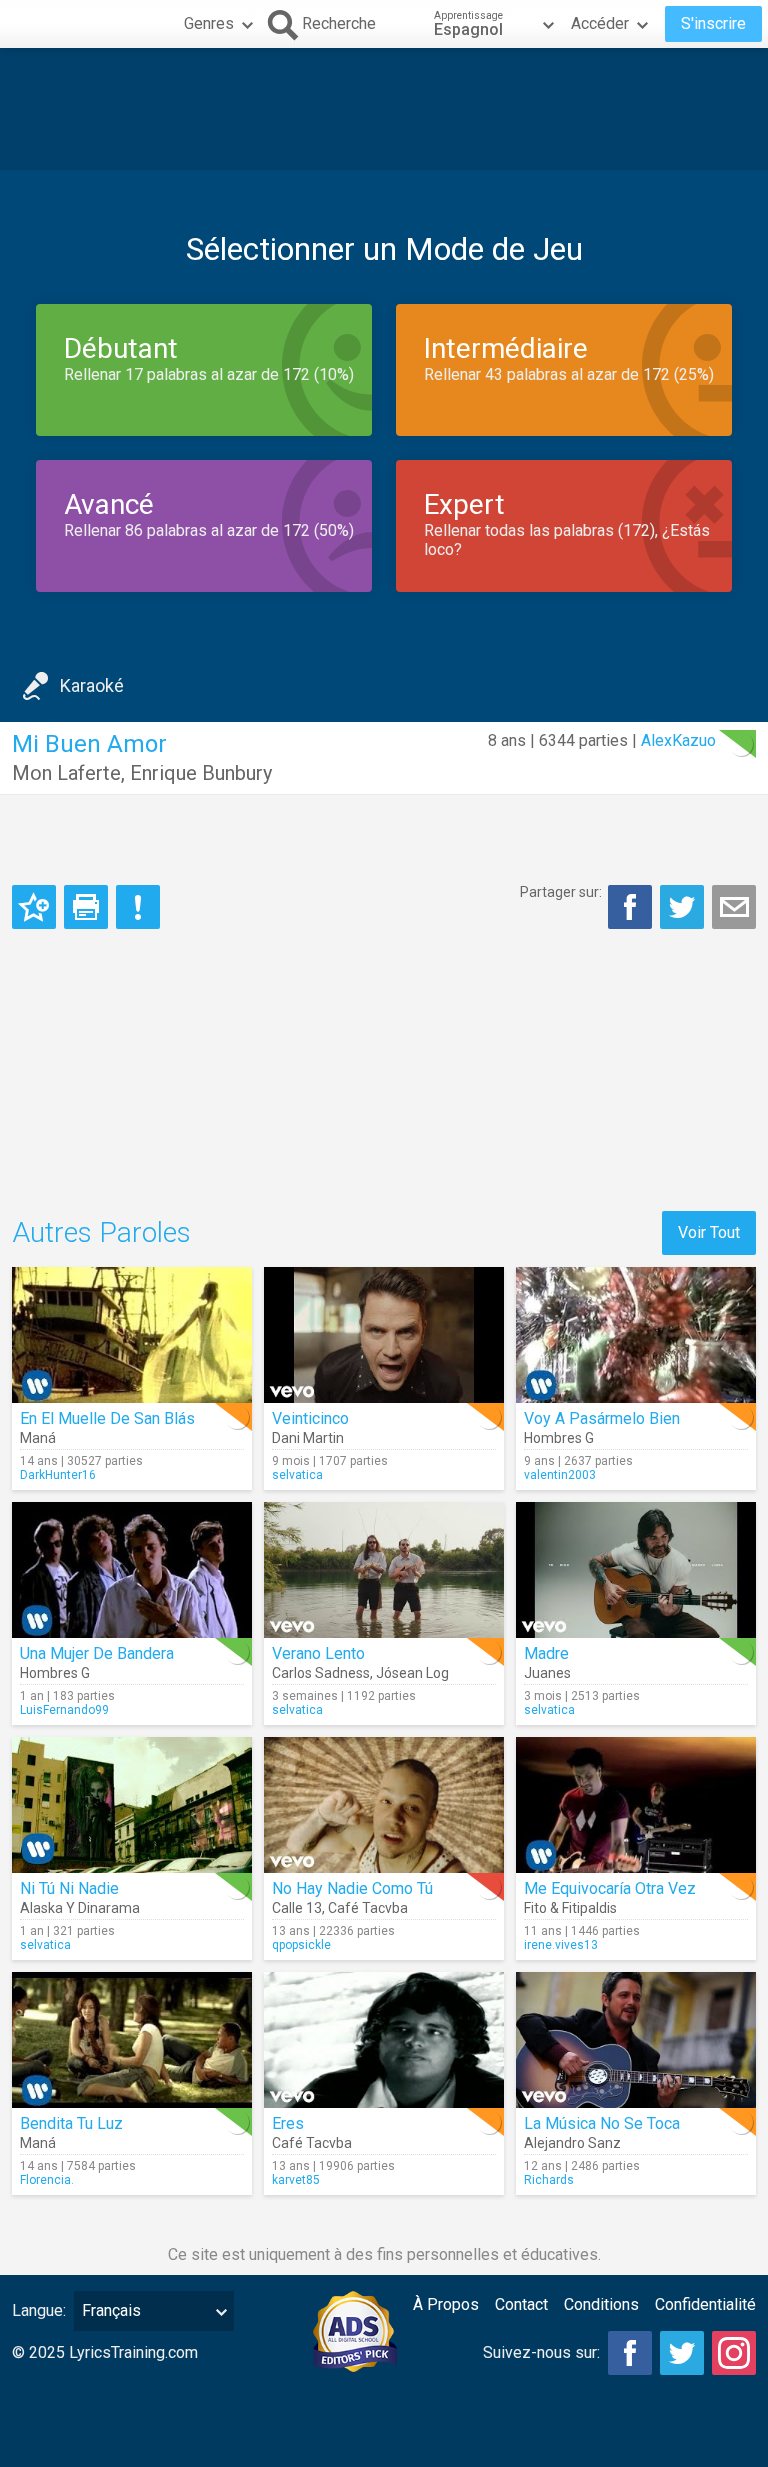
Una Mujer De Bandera (97, 1653)
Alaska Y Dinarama (80, 1908)
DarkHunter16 (58, 1475)
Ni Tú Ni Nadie (69, 1888)
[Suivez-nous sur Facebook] (630, 2353)
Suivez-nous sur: (541, 2352)
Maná (38, 1438)
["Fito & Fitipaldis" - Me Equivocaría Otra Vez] (636, 1805)
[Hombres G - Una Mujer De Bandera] (132, 1570)
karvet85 (296, 2180)
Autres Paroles (101, 1232)
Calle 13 (297, 1908)
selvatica (297, 1475)
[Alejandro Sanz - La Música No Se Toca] (636, 2040)
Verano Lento (318, 1653)
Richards (549, 2180)
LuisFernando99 (64, 1710)
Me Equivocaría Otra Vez (610, 1888)
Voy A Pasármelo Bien (602, 1418)
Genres (209, 23)
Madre (546, 1653)
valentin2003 (560, 1475)
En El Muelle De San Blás (107, 1418)
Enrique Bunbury (201, 773)
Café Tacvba (368, 1908)
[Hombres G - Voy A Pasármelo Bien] (636, 1335)
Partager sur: (561, 892)
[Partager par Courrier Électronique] (734, 907)
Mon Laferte (66, 773)
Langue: (39, 2310)
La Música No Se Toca (602, 2123)
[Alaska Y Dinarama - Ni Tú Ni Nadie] (132, 1805)
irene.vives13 (561, 1945)
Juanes (547, 1673)
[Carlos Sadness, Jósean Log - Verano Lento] (384, 1570)
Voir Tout (709, 1232)
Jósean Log (412, 1673)
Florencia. (47, 2180)
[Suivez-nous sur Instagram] (734, 2353)
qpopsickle (301, 1945)
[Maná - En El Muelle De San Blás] (132, 1335)
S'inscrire (713, 23)
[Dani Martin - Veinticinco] (384, 1335)
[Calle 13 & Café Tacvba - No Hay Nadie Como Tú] (384, 1805)
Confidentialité (705, 2304)
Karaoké (92, 685)
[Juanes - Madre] (636, 1570)
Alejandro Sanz (572, 2143)
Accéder (600, 23)
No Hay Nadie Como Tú (352, 1888)
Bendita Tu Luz (71, 2123)
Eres (288, 2123)
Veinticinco (310, 1418)
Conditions (601, 2304)
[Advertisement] (384, 109)
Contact (521, 2304)
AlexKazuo (678, 740)
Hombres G (559, 1438)
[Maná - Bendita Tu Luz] (132, 2040)
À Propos (446, 2304)
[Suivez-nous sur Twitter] (682, 2353)
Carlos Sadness (321, 1673)
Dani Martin (308, 1438)
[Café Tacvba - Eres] (384, 2040)
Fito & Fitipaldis (570, 1908)
